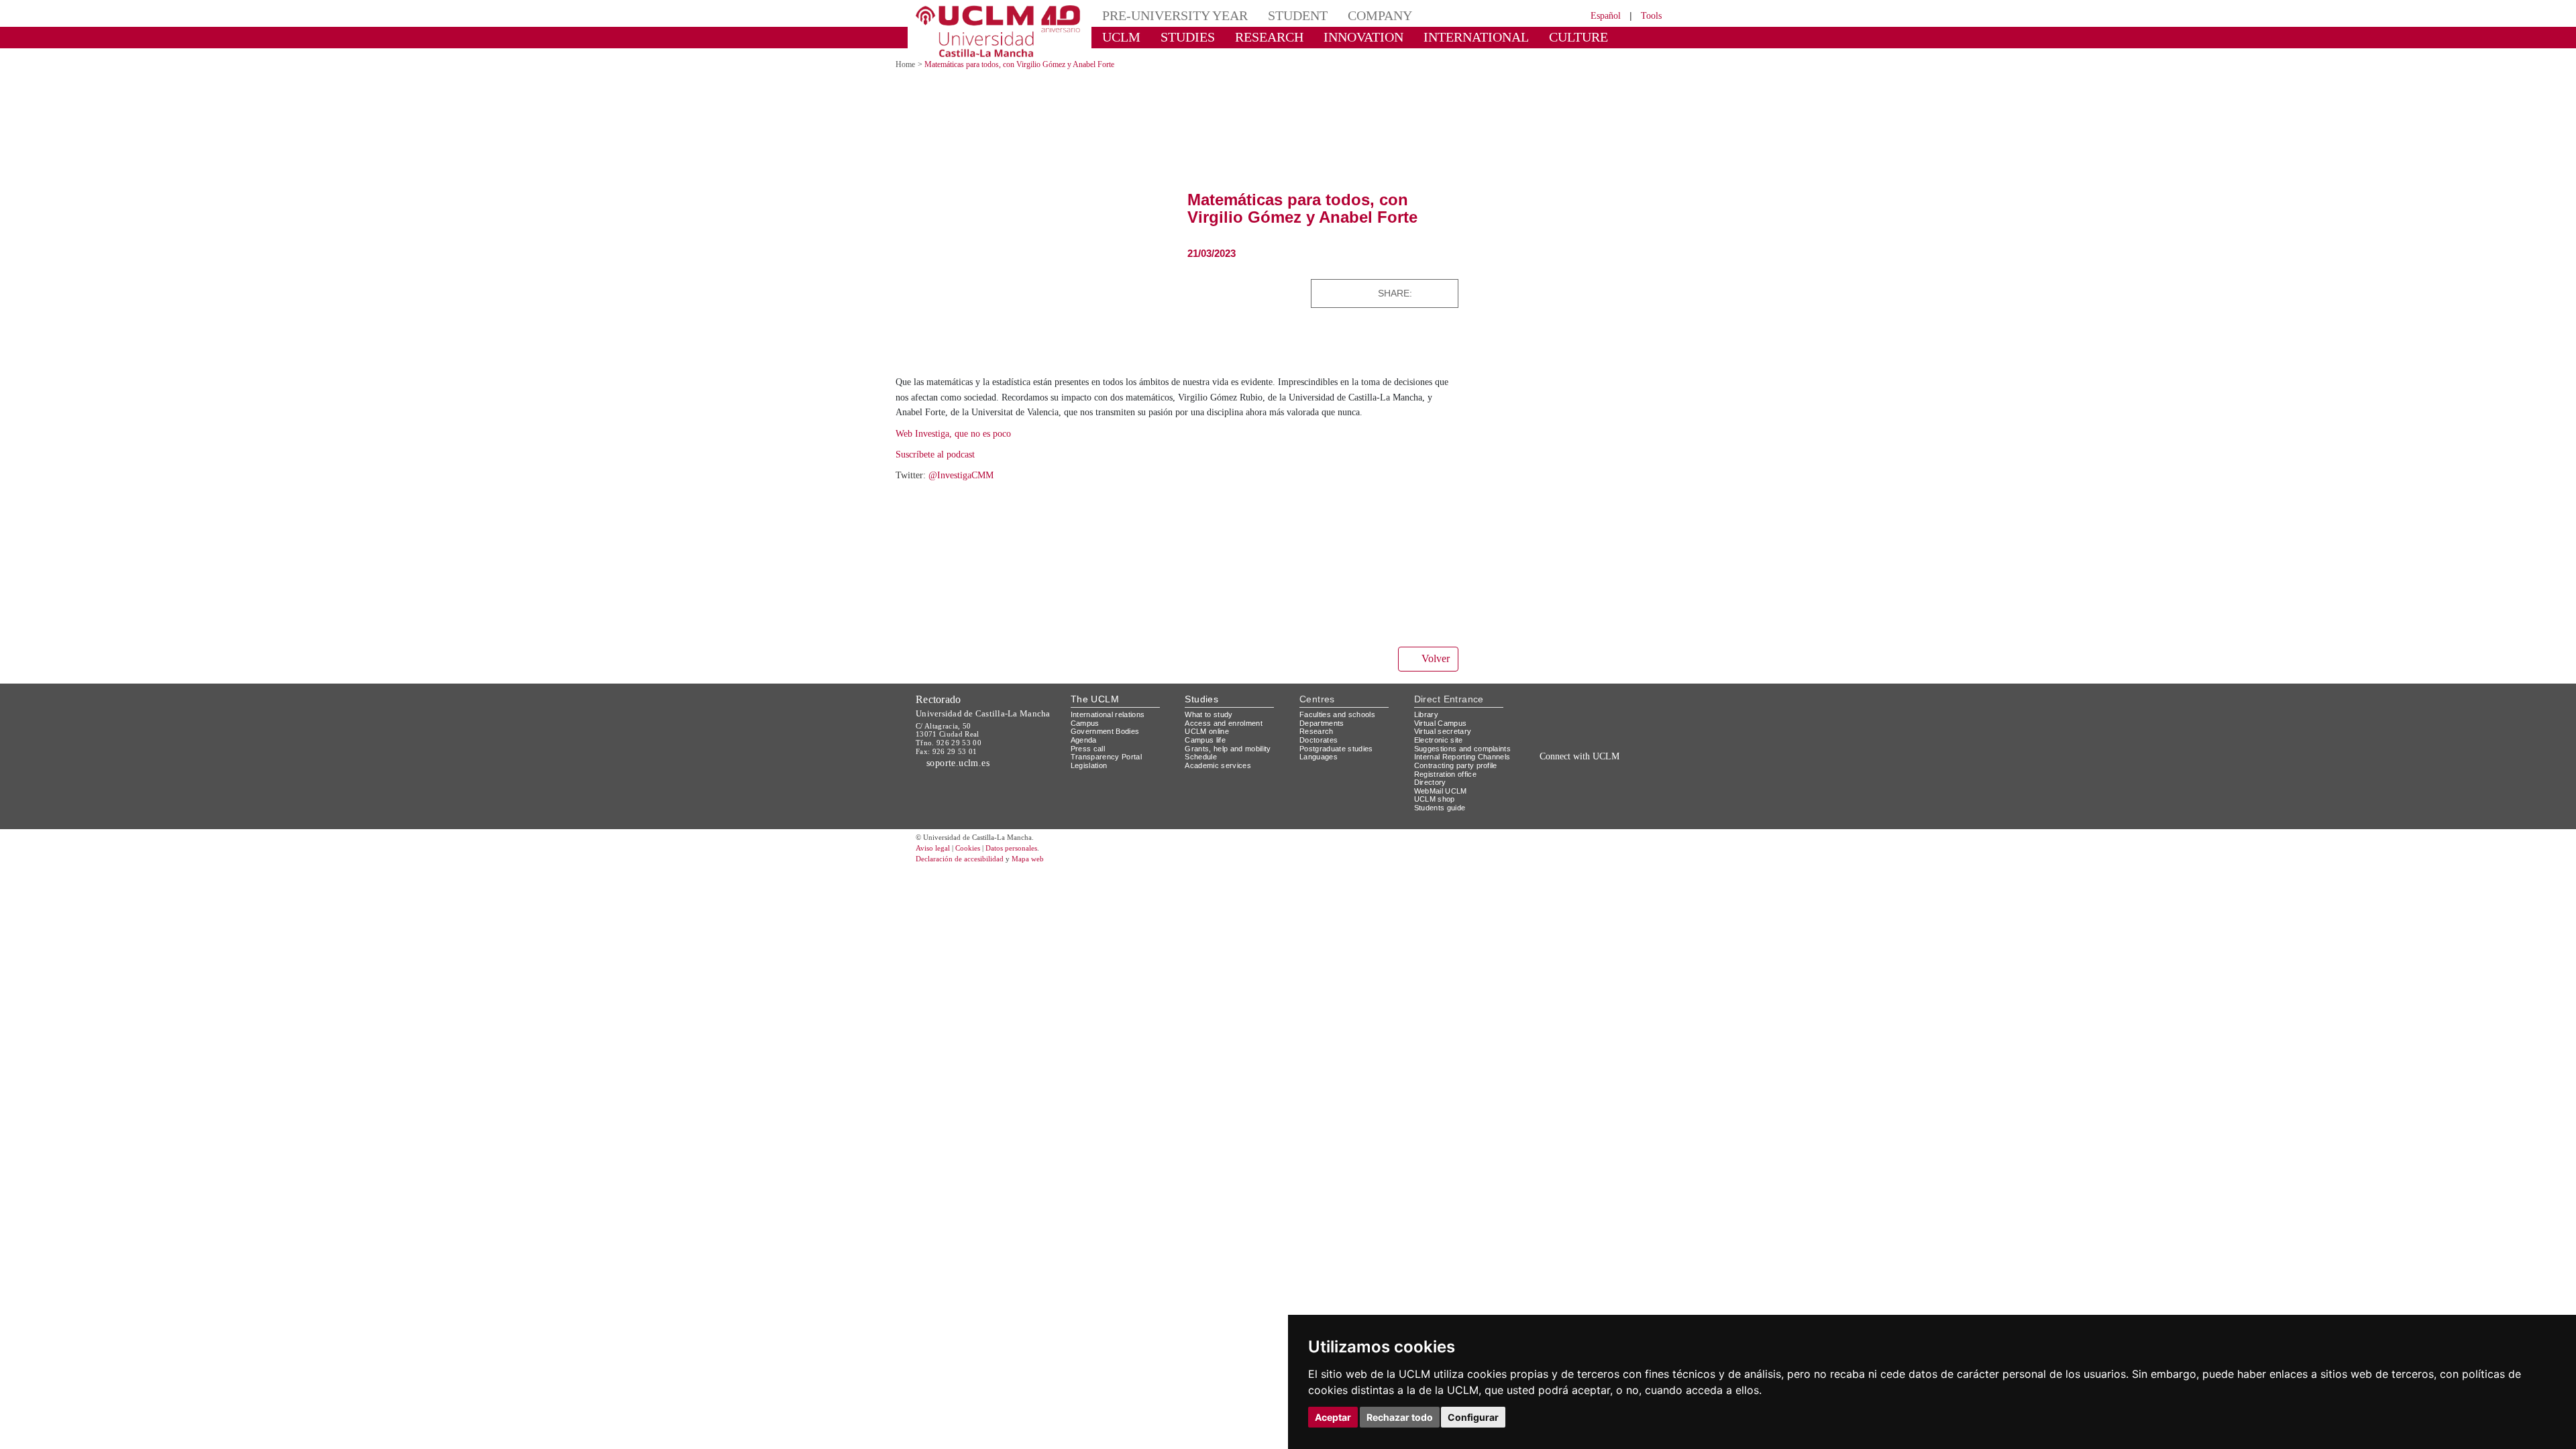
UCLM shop (1435, 830)
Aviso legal (934, 879)
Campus (1086, 737)
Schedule (1202, 771)
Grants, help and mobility (1233, 762)
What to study (1211, 728)
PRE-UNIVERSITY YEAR (1165, 15)
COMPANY (1348, 15)
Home (907, 64)
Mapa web (1045, 890)
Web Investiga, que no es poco (964, 448)
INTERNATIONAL (1431, 37)
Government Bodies (1109, 746)
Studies (1201, 713)
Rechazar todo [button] (1400, 1417)
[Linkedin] (1444, 293)
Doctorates (1320, 754)
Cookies (976, 879)
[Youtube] (1627, 801)
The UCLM (1095, 713)
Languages (1319, 771)
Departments (1325, 737)
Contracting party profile (1461, 797)
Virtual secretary (1446, 746)
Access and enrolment (1227, 737)
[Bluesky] (1597, 801)
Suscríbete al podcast (942, 469)
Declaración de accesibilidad (967, 890)
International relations (1113, 728)
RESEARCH (1251, 37)
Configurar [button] (1473, 1417)
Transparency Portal (1109, 771)
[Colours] (1619, 732)
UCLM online (1209, 746)
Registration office (1449, 805)
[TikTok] (1551, 801)
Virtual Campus (1443, 737)
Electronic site (1441, 754)
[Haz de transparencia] (1559, 732)
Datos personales (1030, 879)
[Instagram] (1532, 801)
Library (1428, 728)
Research (1317, 746)
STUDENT (1275, 15)
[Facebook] (1428, 293)
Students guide (1443, 839)
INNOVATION (1334, 37)
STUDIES (1176, 37)
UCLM (1117, 37)
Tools (1649, 15)
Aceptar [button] (1333, 1417)
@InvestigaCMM (967, 490)
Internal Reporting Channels (1449, 784)
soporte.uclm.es (963, 777)
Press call (1088, 762)
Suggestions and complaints (1445, 767)
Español (1597, 15)
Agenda (1085, 754)
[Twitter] (1413, 293)
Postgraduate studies (1339, 762)
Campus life (1207, 754)
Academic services (1220, 779)
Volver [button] (1434, 673)
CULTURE (1519, 37)
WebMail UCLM (1442, 821)
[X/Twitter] (1568, 801)
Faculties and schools (1340, 728)
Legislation (1091, 779)
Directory (1432, 813)
